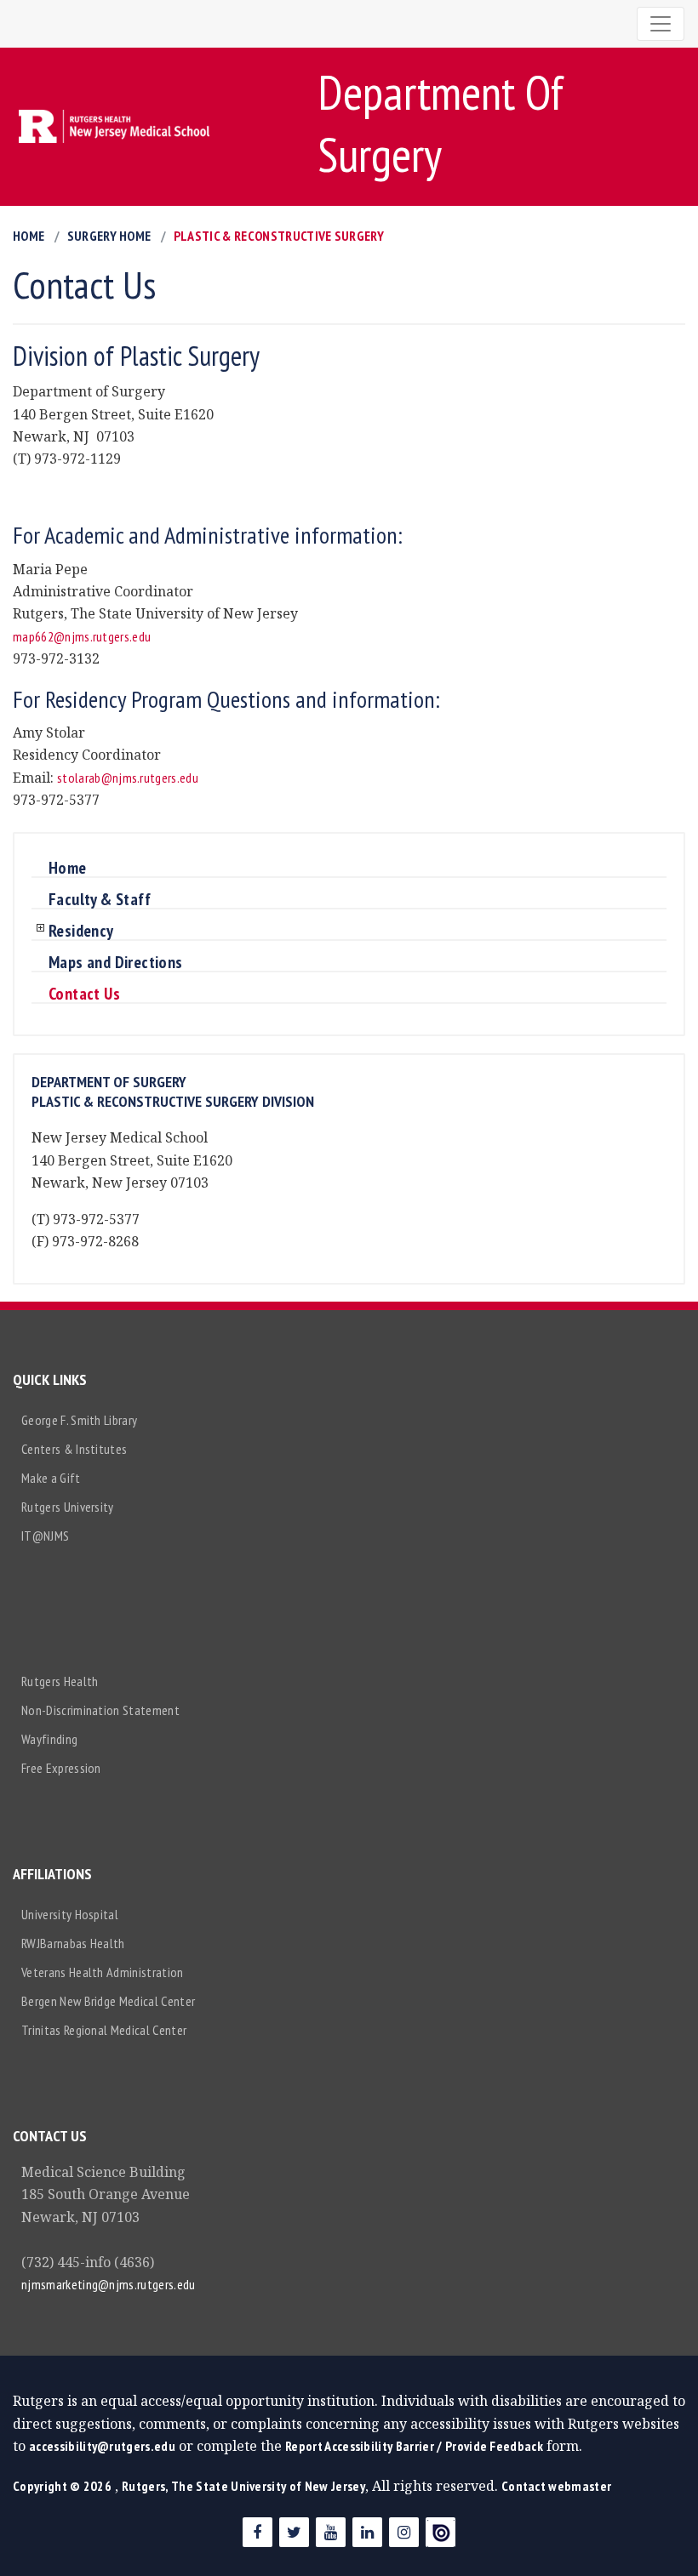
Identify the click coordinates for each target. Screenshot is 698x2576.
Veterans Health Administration (103, 1972)
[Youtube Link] (331, 2532)
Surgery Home (109, 236)
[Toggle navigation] (661, 24)
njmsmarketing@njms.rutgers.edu (109, 2284)
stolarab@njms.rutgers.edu (128, 778)
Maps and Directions (116, 963)
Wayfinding (49, 1739)
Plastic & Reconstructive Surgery (279, 236)
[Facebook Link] (257, 2532)
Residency (81, 932)
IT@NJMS (45, 1536)
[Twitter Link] (294, 2532)
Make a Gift (51, 1478)
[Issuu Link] (441, 2532)
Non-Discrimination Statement (100, 1710)
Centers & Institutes (74, 1449)
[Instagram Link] (404, 2532)
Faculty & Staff (100, 900)
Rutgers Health (60, 1681)
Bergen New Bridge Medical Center (108, 2001)
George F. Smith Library (79, 1420)
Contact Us (84, 994)
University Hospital (70, 1914)
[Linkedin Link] (367, 2532)
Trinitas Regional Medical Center (104, 2030)
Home (29, 236)
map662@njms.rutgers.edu (82, 636)
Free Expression (61, 1768)
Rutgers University (68, 1507)
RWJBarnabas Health (73, 1943)
